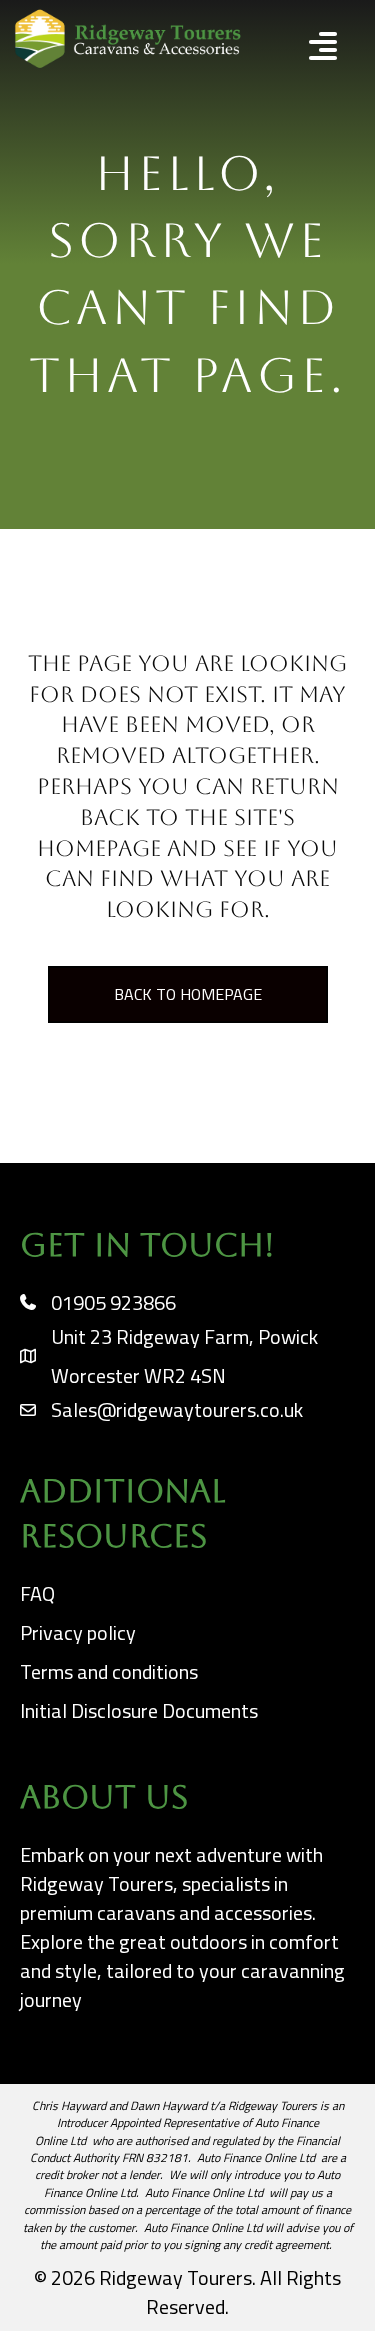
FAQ (37, 1593)
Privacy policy (78, 1632)
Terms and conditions (109, 1671)
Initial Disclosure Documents (139, 1710)
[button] (300, 48)
